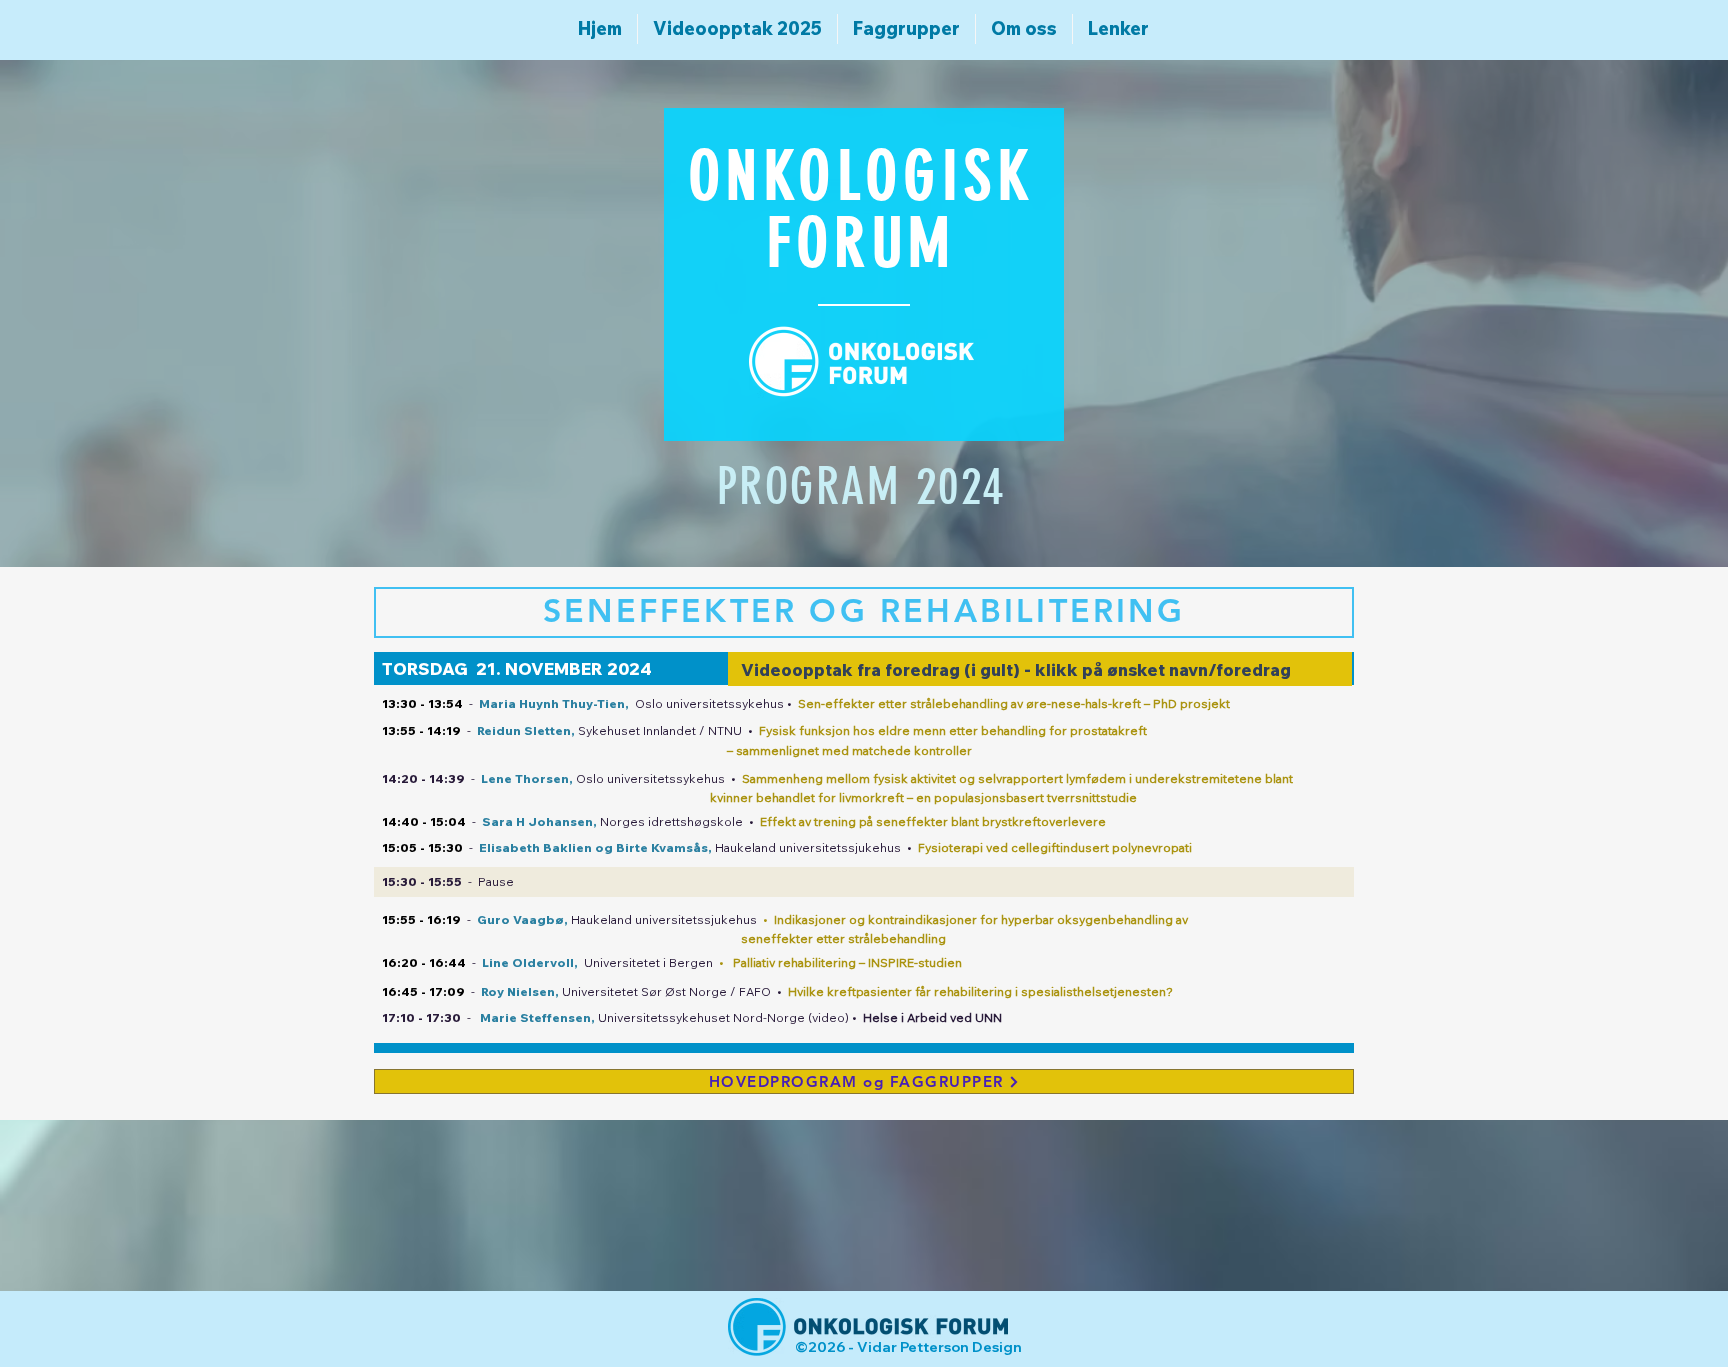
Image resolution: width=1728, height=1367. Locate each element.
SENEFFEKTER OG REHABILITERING (864, 610)
